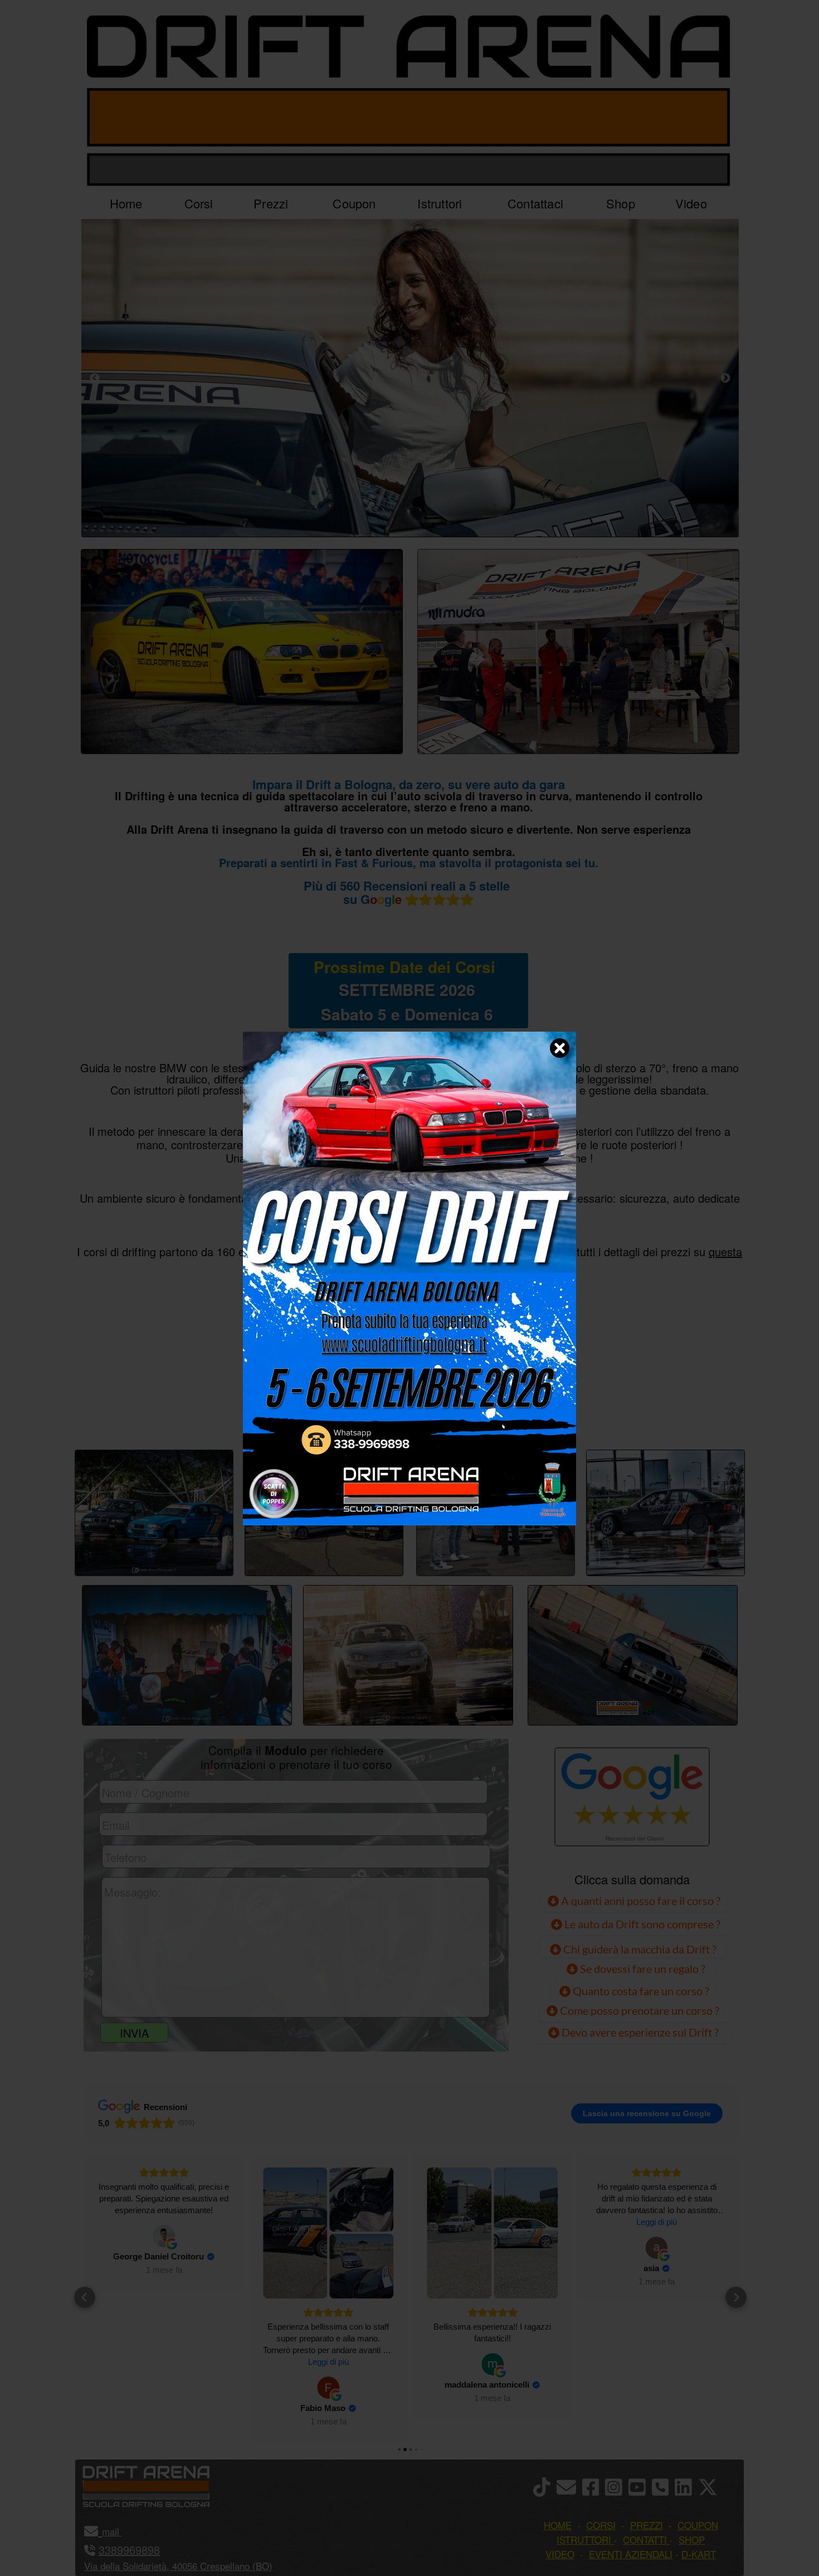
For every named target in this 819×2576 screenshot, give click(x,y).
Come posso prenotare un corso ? (640, 2010)
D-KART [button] (699, 2554)
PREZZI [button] (647, 2525)
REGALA (524, 1412)
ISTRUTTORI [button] (584, 2539)
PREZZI (294, 1412)
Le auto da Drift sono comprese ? (641, 1924)
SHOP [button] (692, 2539)
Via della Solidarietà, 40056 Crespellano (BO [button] (177, 2566)
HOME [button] (558, 2525)
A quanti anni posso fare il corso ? (640, 1901)
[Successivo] (725, 378)
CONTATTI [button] (645, 2539)
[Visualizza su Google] (164, 2388)
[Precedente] (95, 378)
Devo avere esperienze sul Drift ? (639, 2032)
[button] (85, 2297)
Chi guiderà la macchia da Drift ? (639, 1949)
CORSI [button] (601, 2525)
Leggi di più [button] (164, 2362)
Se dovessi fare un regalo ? (642, 1969)
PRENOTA (407, 1412)
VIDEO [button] (560, 2554)
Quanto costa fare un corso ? (641, 1991)
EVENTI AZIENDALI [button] (631, 2554)
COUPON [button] (698, 2525)
